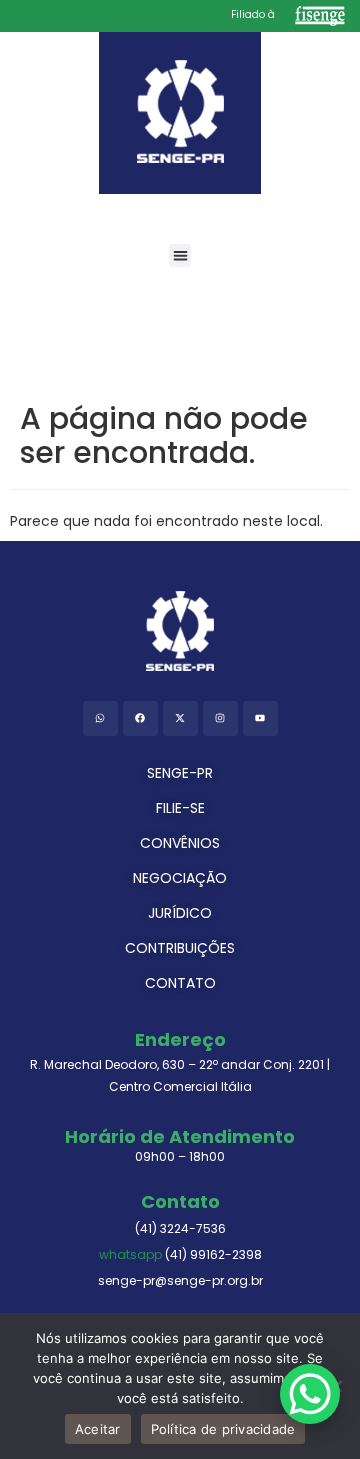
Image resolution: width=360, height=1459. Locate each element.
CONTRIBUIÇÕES (180, 948)
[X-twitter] (180, 718)
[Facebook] (140, 718)
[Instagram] (220, 718)
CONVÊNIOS (180, 843)
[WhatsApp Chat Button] (310, 1394)
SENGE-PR (180, 773)
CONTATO (180, 983)
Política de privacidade (223, 1429)
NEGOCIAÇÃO (180, 878)
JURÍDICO (180, 913)
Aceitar (98, 1429)
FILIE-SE (180, 808)
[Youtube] (260, 718)
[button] (180, 255)
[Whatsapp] (100, 718)
